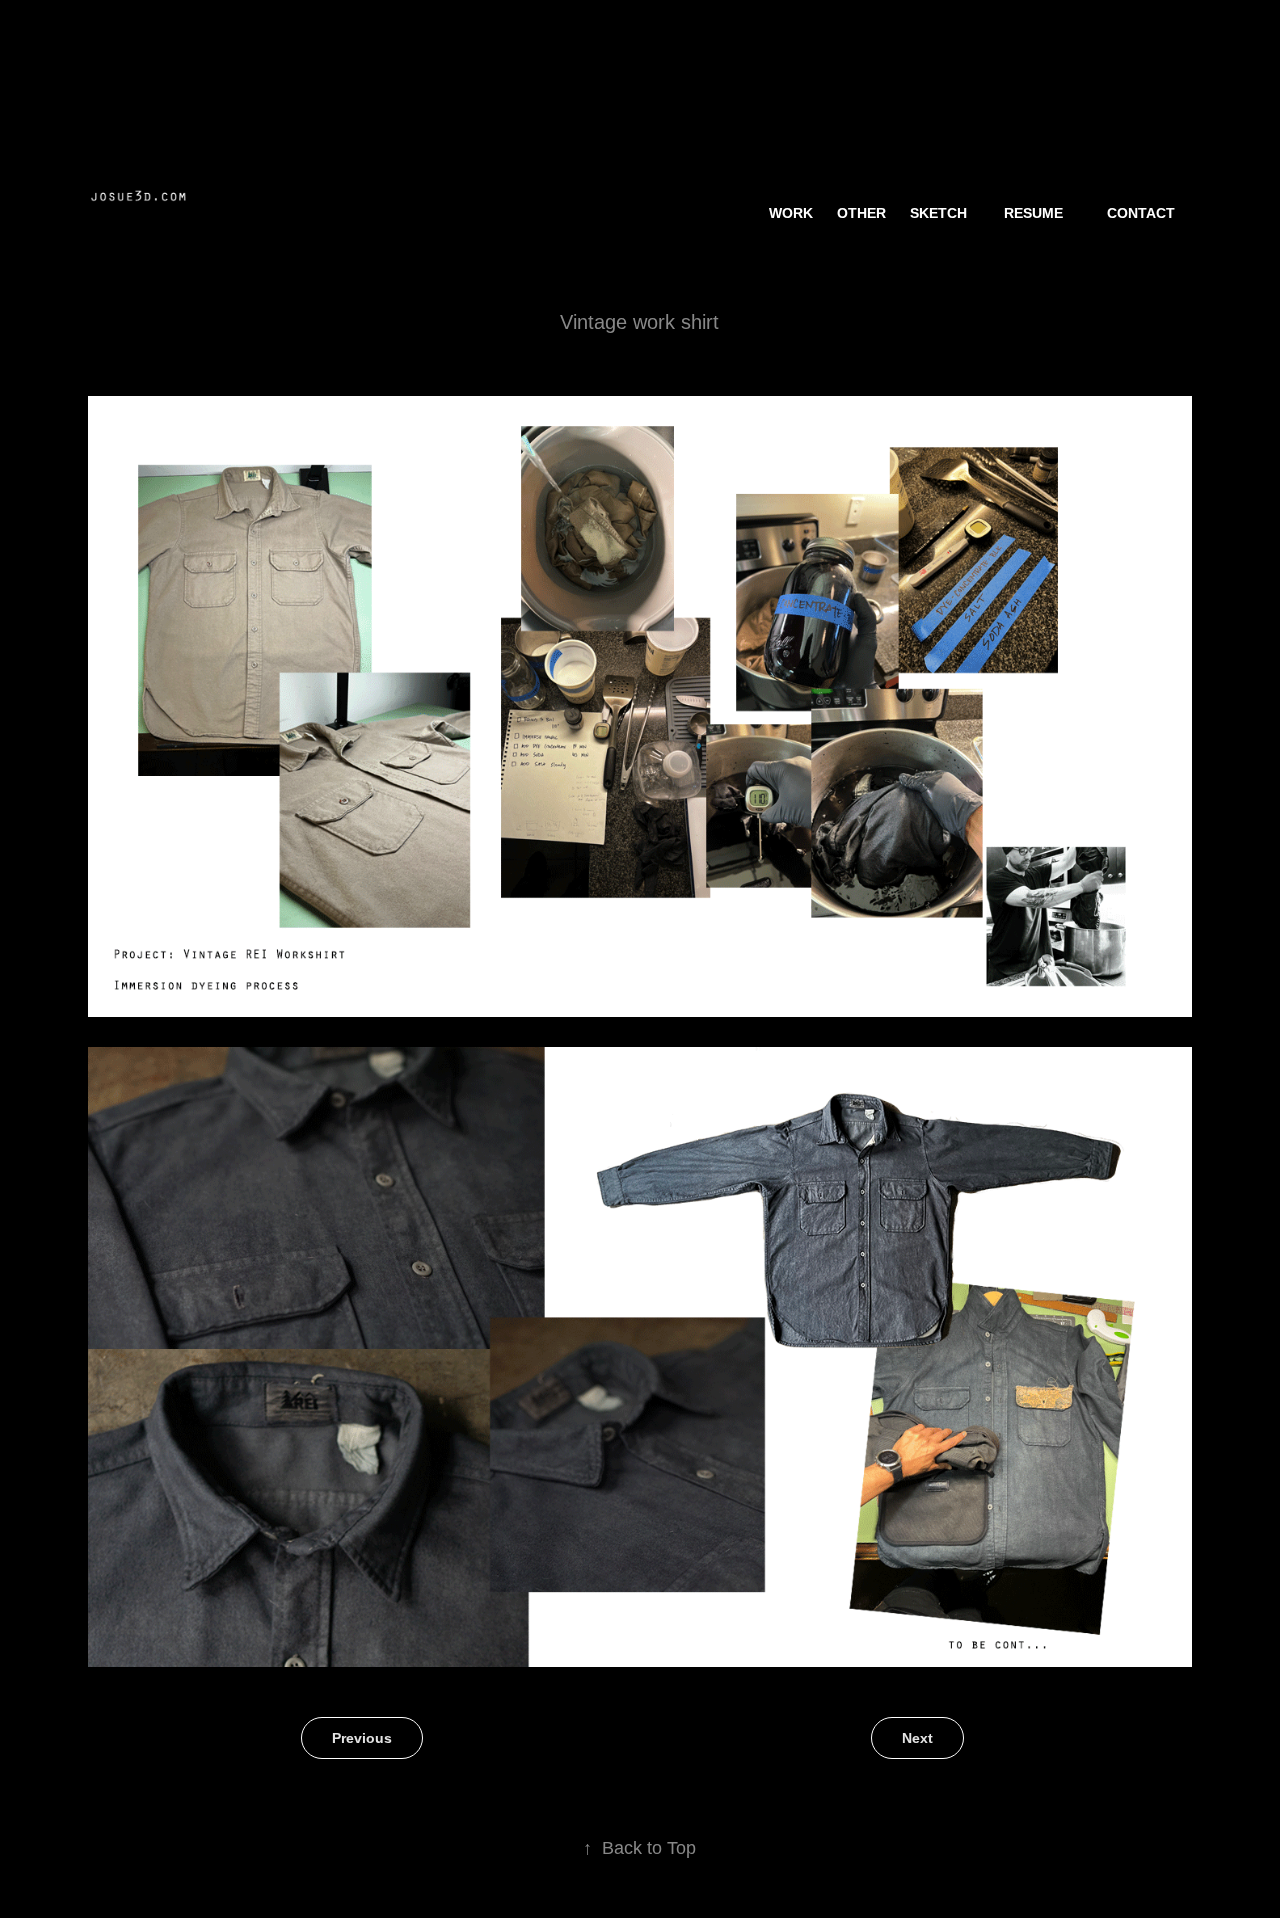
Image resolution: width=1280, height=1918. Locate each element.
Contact (1141, 213)
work (791, 213)
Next (917, 1738)
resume (1033, 213)
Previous (362, 1738)
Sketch (938, 213)
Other (861, 213)
